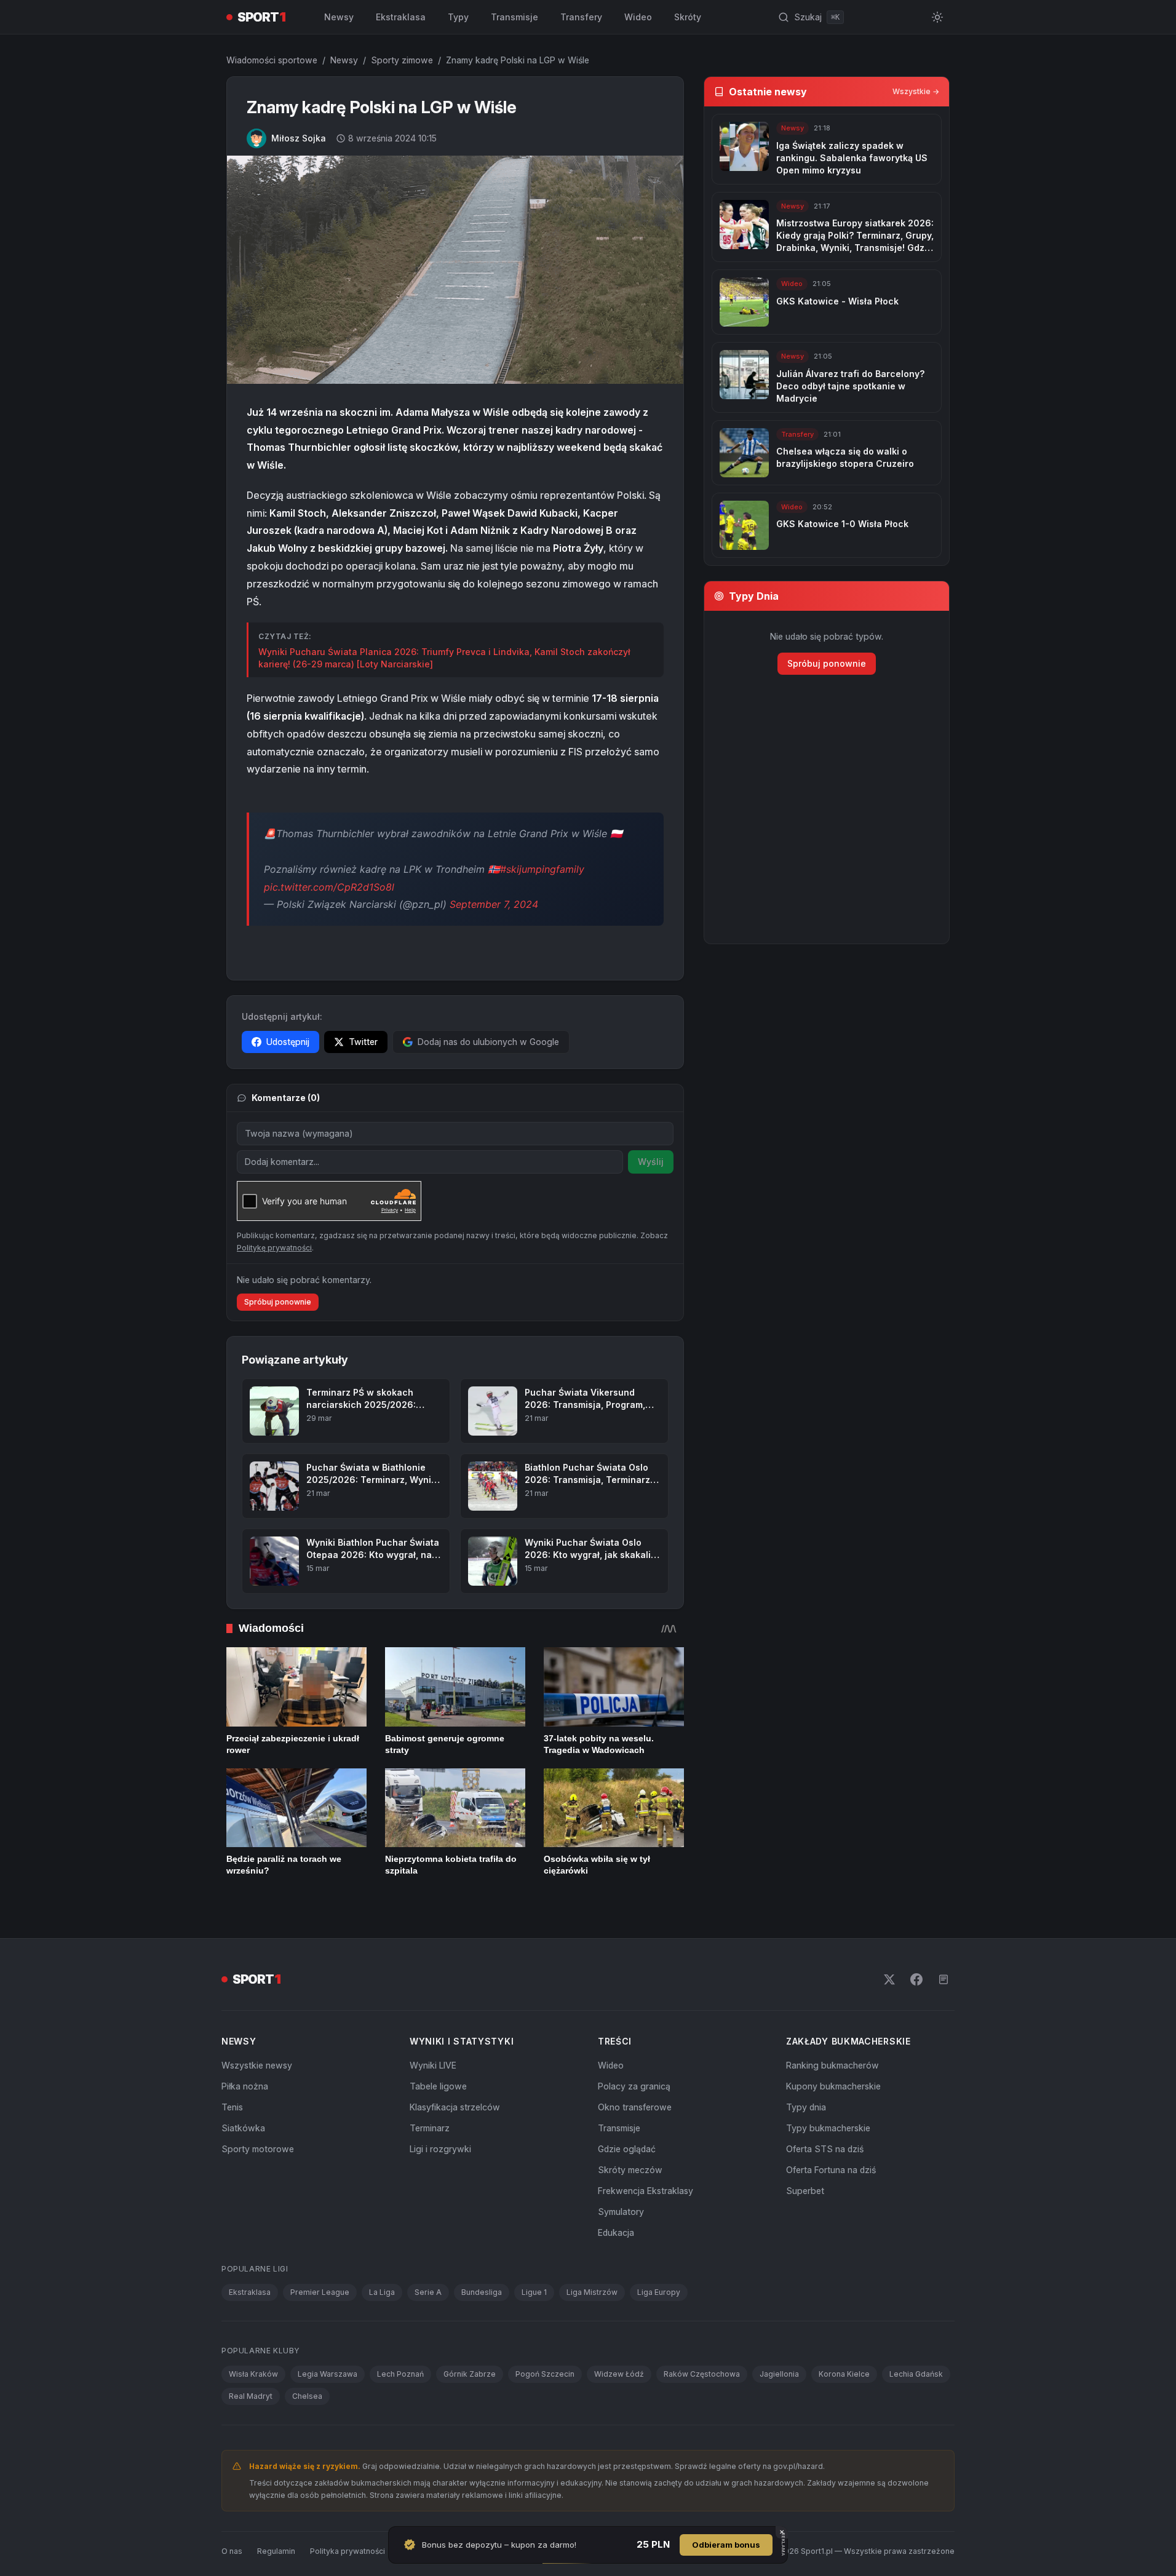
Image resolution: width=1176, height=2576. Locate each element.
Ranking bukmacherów (832, 2065)
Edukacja (616, 2232)
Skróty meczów (630, 2170)
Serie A (428, 2292)
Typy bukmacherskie (828, 2128)
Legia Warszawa (328, 2374)
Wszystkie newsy (257, 2065)
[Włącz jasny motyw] (937, 17)
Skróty (688, 17)
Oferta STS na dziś (825, 2149)
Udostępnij (288, 1042)
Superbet (805, 2191)
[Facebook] (916, 1979)
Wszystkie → (916, 91)
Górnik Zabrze (470, 2374)
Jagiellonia (779, 2374)
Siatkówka (243, 2128)
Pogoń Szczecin (545, 2374)
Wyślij (651, 1162)
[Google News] (944, 1979)
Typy (458, 17)
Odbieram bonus (726, 2545)
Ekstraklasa (401, 17)
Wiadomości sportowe (272, 60)
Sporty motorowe (258, 2149)
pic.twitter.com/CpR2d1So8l (329, 887)
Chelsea (307, 2396)
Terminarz (430, 2128)
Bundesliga (482, 2292)
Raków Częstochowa (702, 2374)
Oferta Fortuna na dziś (831, 2170)
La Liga (382, 2292)
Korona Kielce (844, 2374)
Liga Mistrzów (592, 2292)
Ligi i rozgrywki (440, 2149)
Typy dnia (806, 2107)
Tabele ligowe (438, 2086)
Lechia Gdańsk (916, 2374)
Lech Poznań (400, 2374)
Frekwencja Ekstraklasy (646, 2191)
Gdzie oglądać (627, 2149)
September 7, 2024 (494, 904)
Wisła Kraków (253, 2374)
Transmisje (514, 17)
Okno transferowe (635, 2107)
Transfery (581, 17)
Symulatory (621, 2212)
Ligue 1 (534, 2292)
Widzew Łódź (619, 2374)
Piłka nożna (245, 2086)
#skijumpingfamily (542, 869)
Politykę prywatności (274, 1248)
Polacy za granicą (634, 2086)
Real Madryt (251, 2396)
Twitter (363, 1042)
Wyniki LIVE (433, 2065)
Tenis (232, 2107)
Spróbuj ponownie (278, 1302)
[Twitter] (889, 1979)
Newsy (339, 17)
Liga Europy (659, 2292)
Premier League (320, 2292)
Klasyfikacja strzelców (455, 2107)
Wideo (638, 17)
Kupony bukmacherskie (833, 2086)
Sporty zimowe (402, 60)
